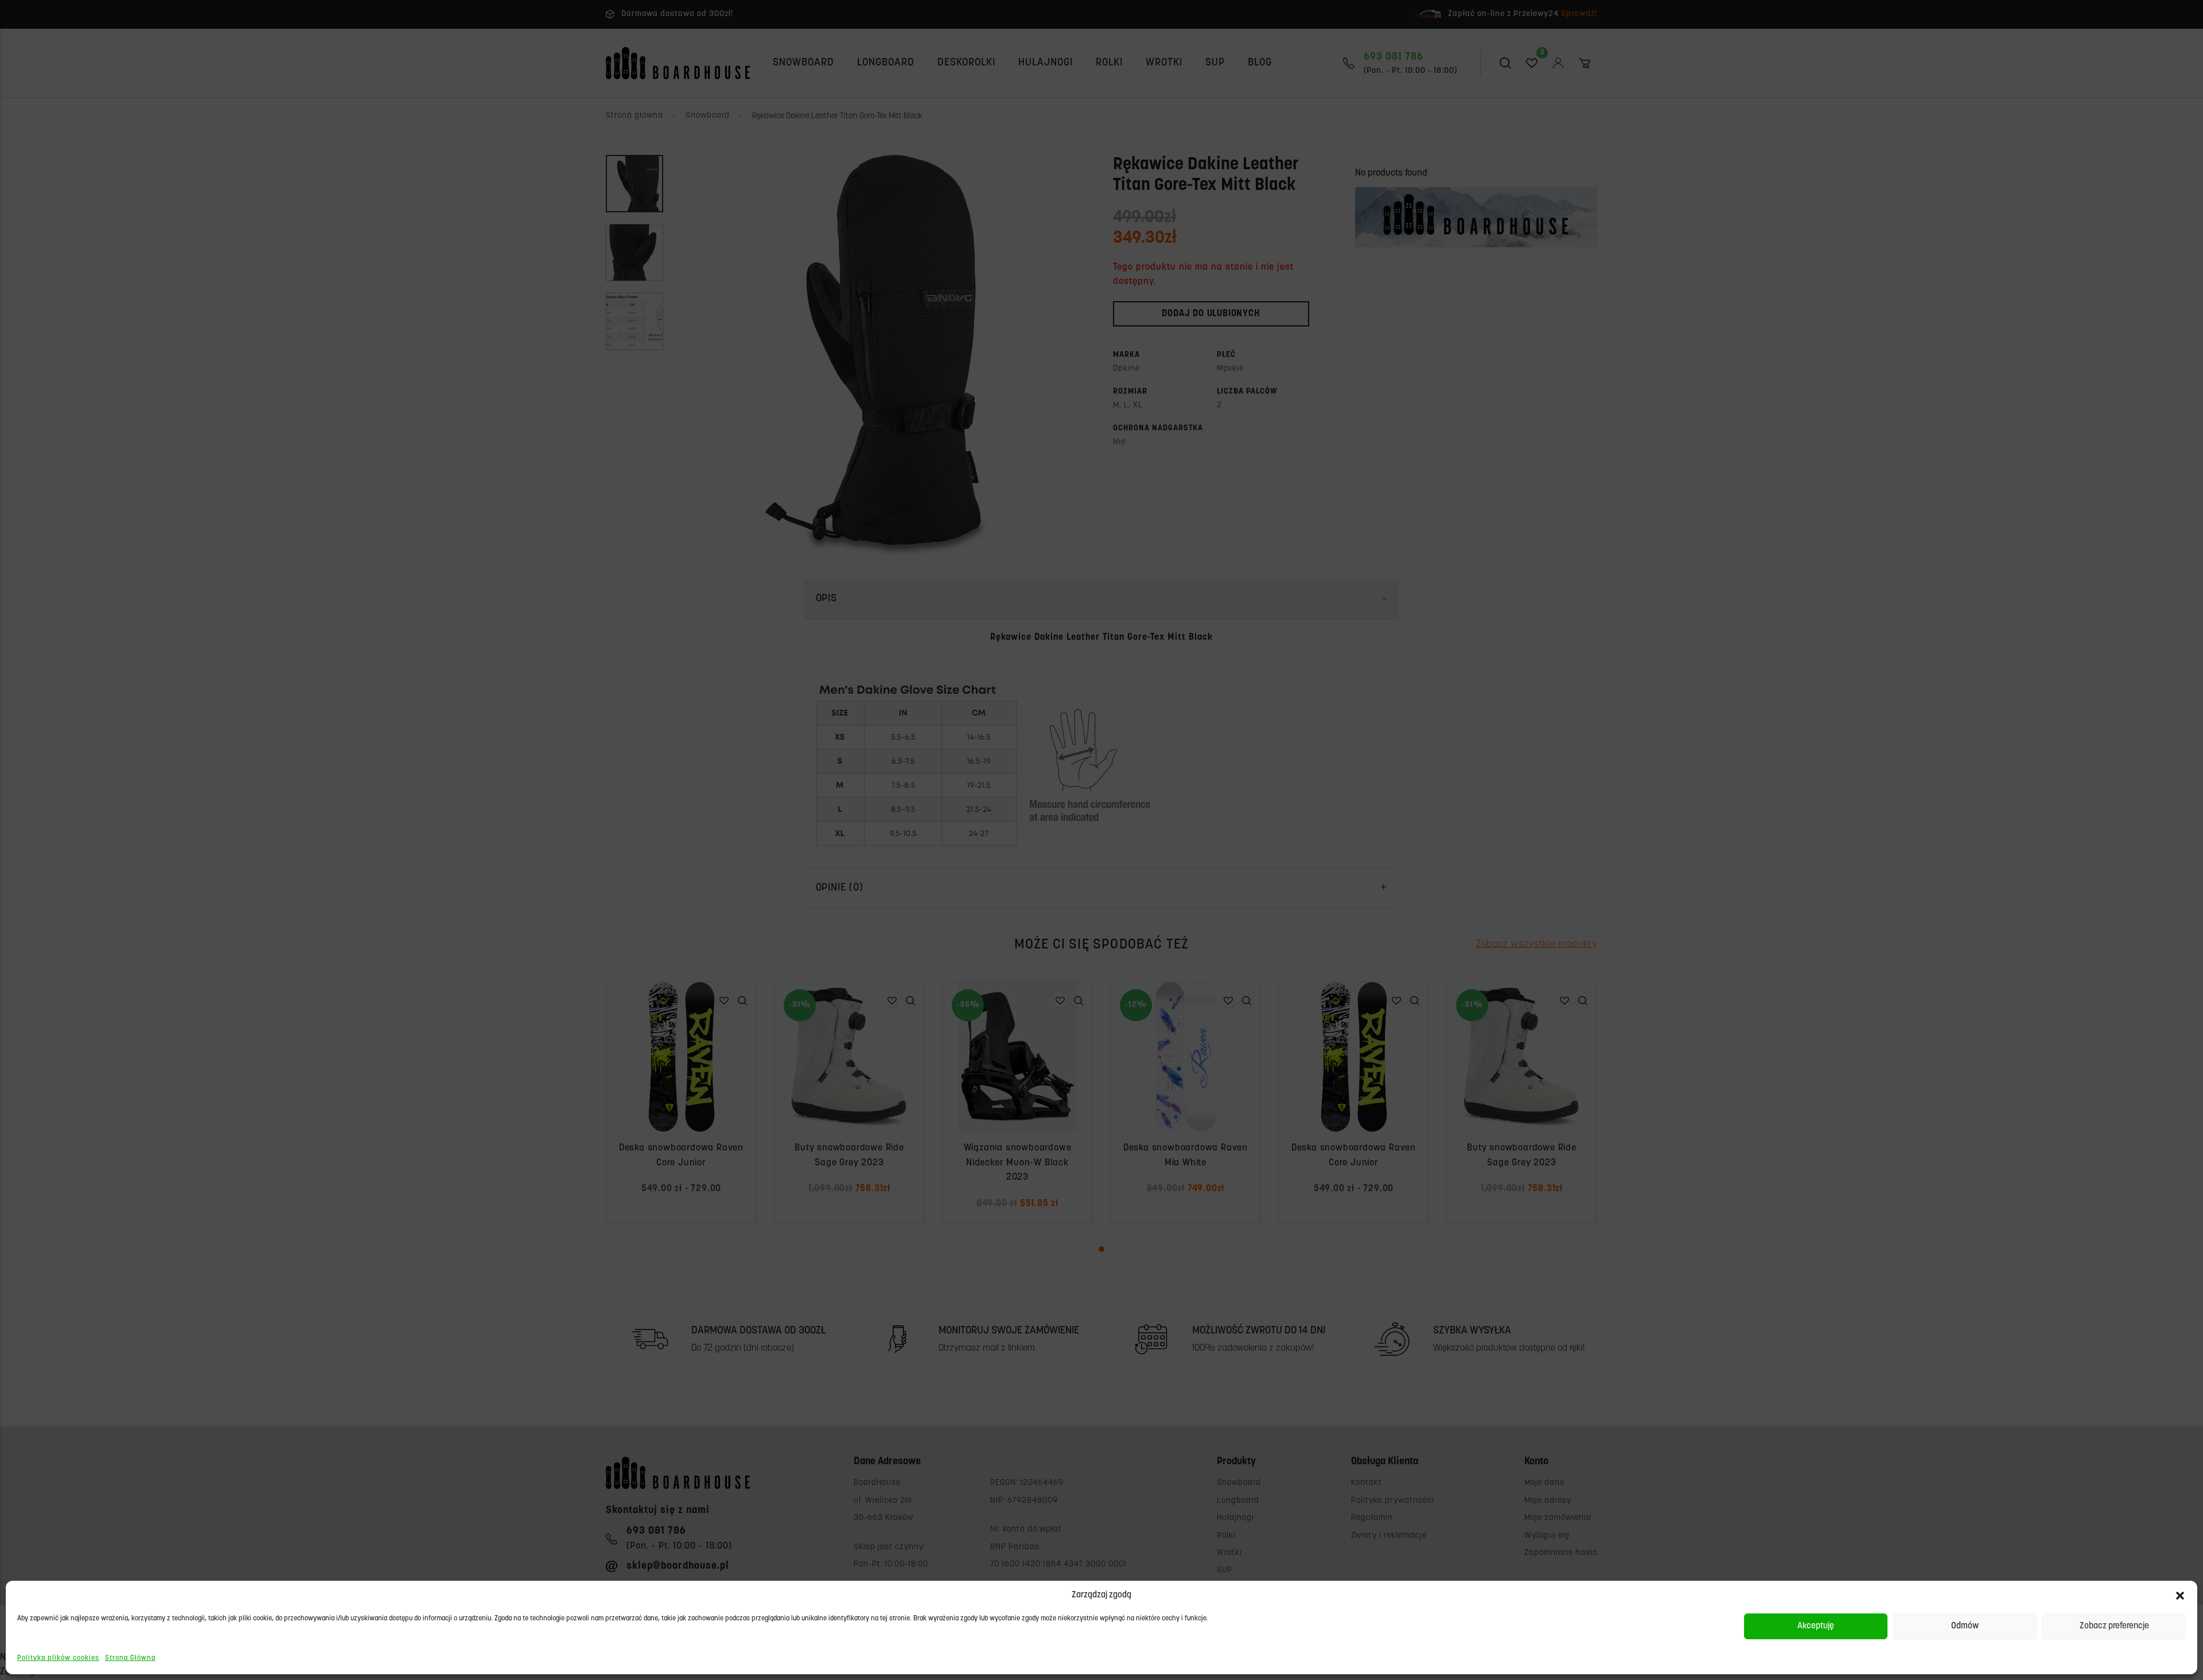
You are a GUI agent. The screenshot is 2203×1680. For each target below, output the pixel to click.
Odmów (1965, 1626)
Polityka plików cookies (58, 1658)
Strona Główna (130, 1658)
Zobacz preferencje (2114, 1626)
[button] (2180, 1596)
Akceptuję (1816, 1626)
